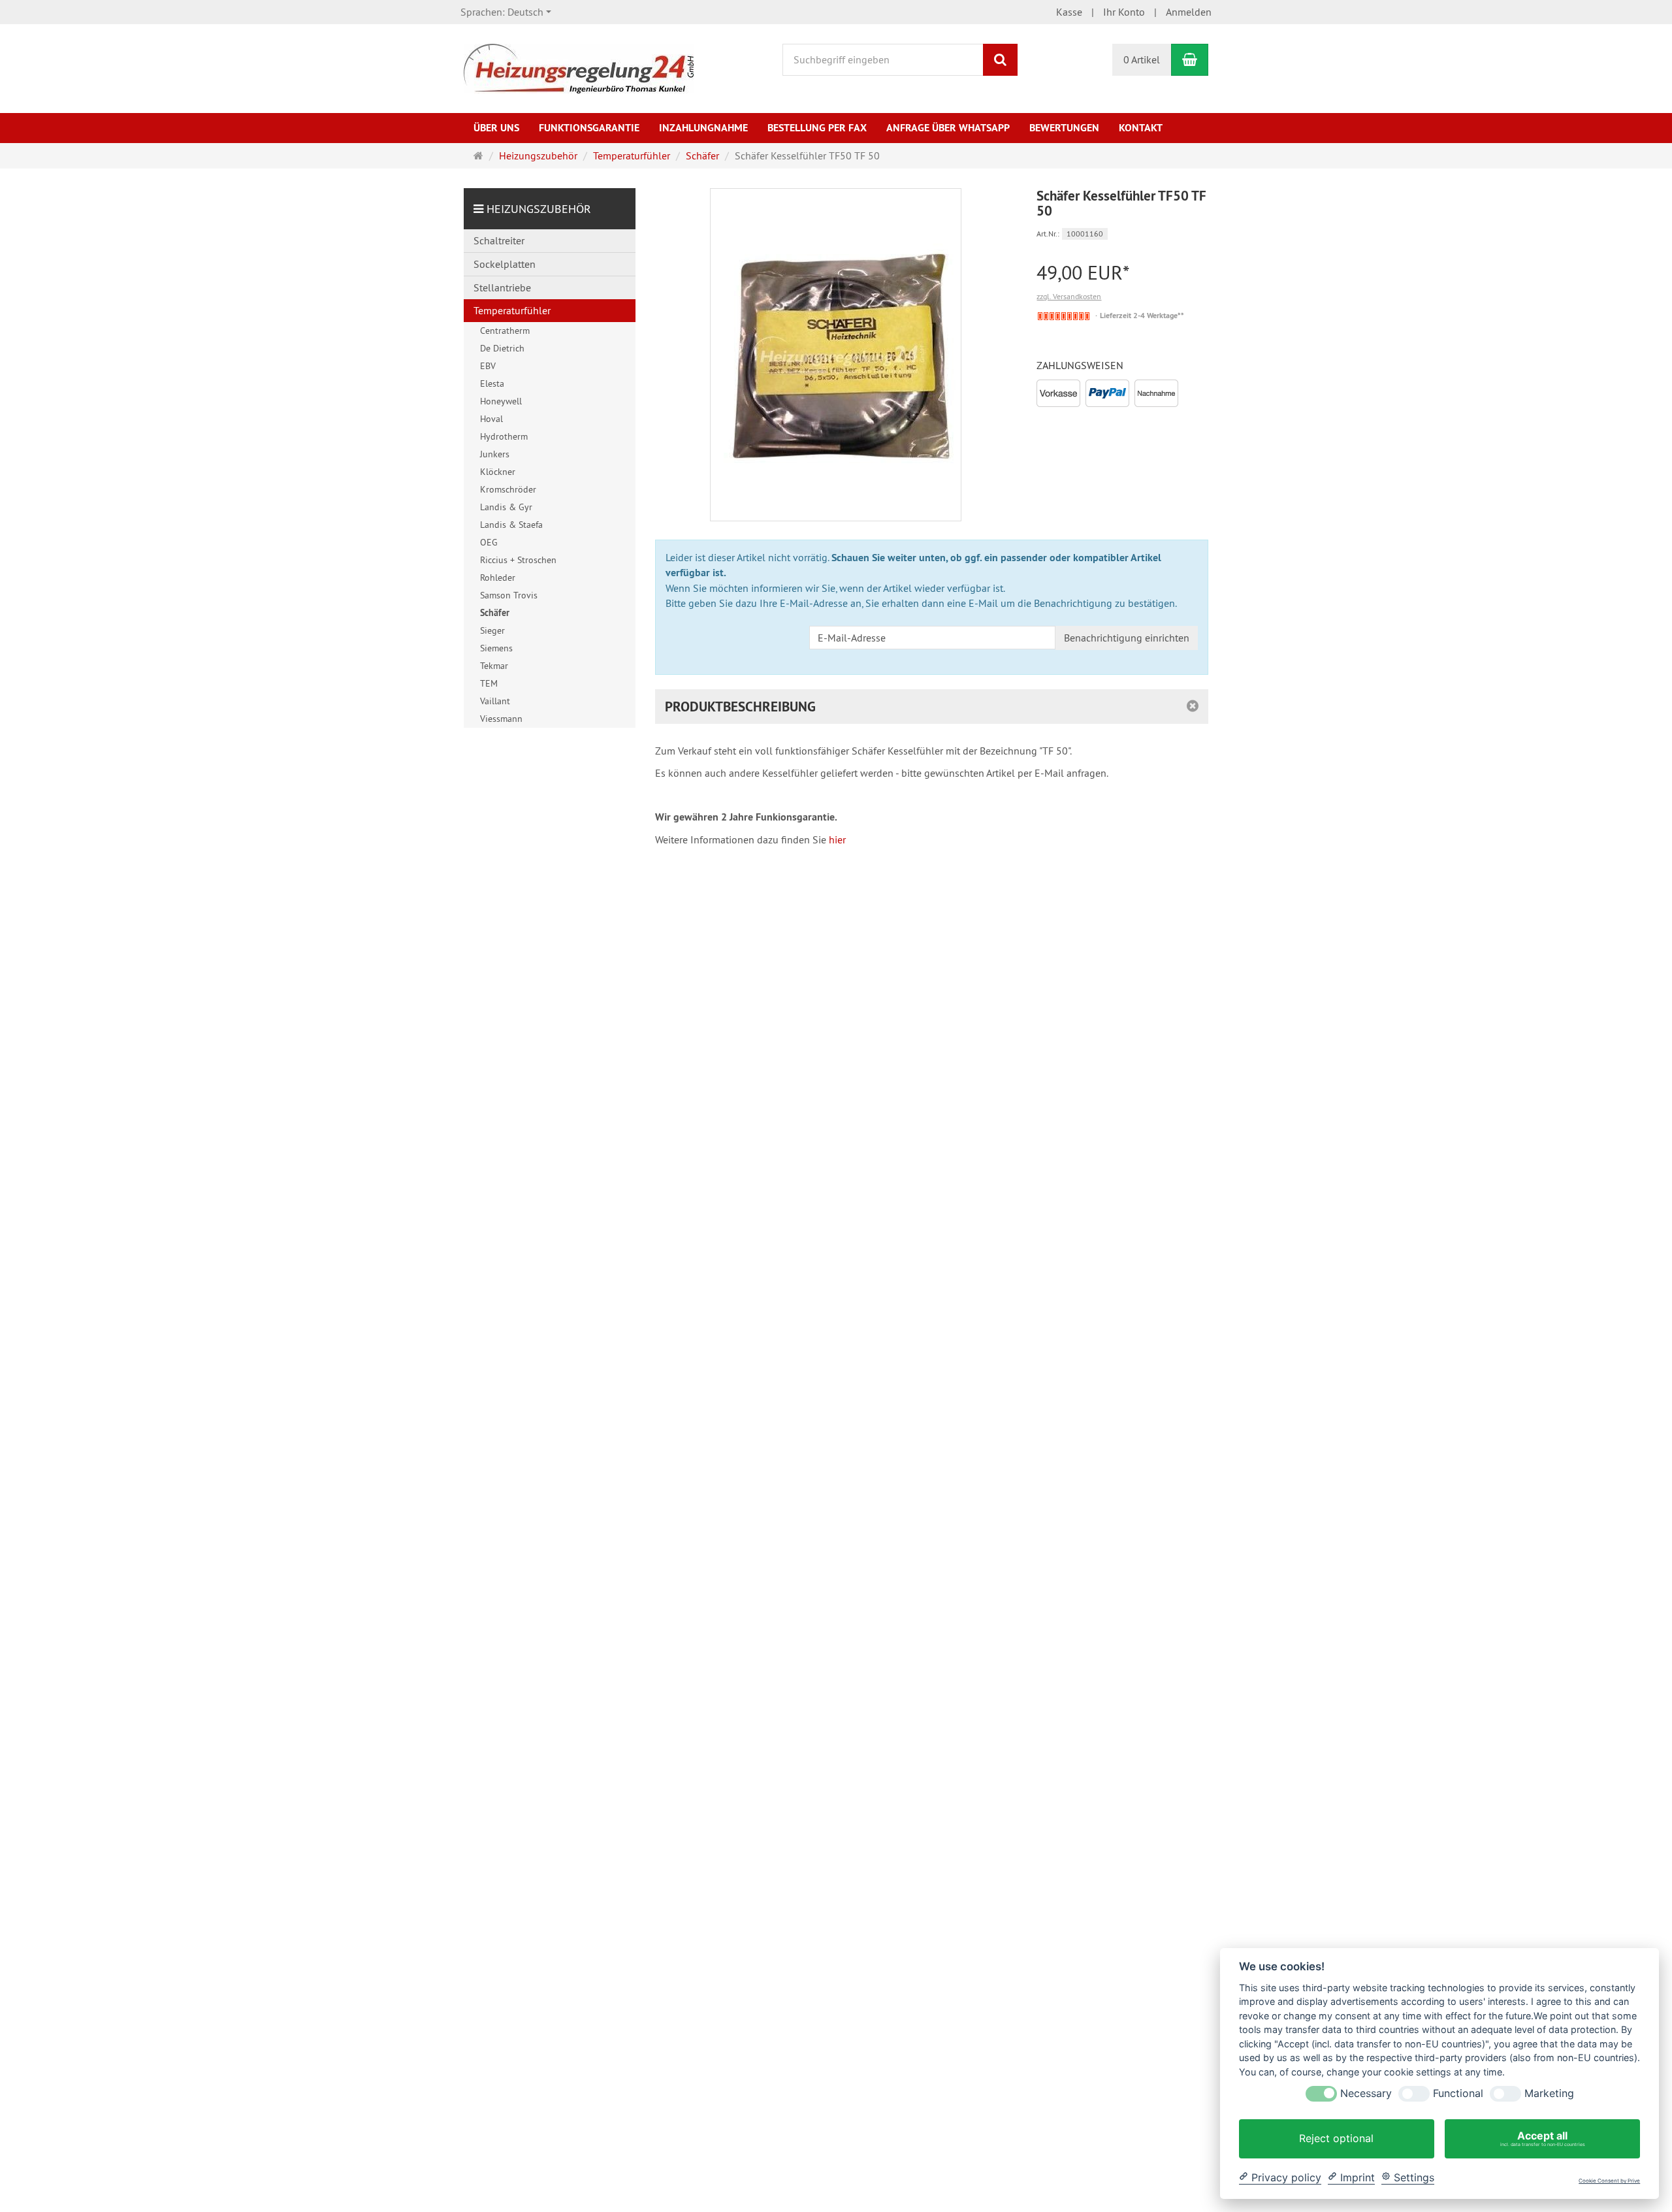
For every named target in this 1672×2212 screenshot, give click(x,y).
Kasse (1069, 12)
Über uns (496, 128)
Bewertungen (1064, 128)
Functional (1458, 2093)
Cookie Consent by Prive (1609, 2181)
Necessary (1366, 2093)
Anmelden (1189, 12)
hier (837, 839)
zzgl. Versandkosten (1069, 296)
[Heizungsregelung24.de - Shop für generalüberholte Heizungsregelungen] (579, 67)
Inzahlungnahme (703, 128)
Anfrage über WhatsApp (948, 128)
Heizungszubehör (539, 209)
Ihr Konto (1124, 12)
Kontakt (1141, 128)
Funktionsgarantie (589, 128)
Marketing (1549, 2093)
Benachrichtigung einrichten (1127, 638)
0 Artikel (1142, 59)
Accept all (1543, 2138)
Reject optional (1336, 2138)
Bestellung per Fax (817, 128)
